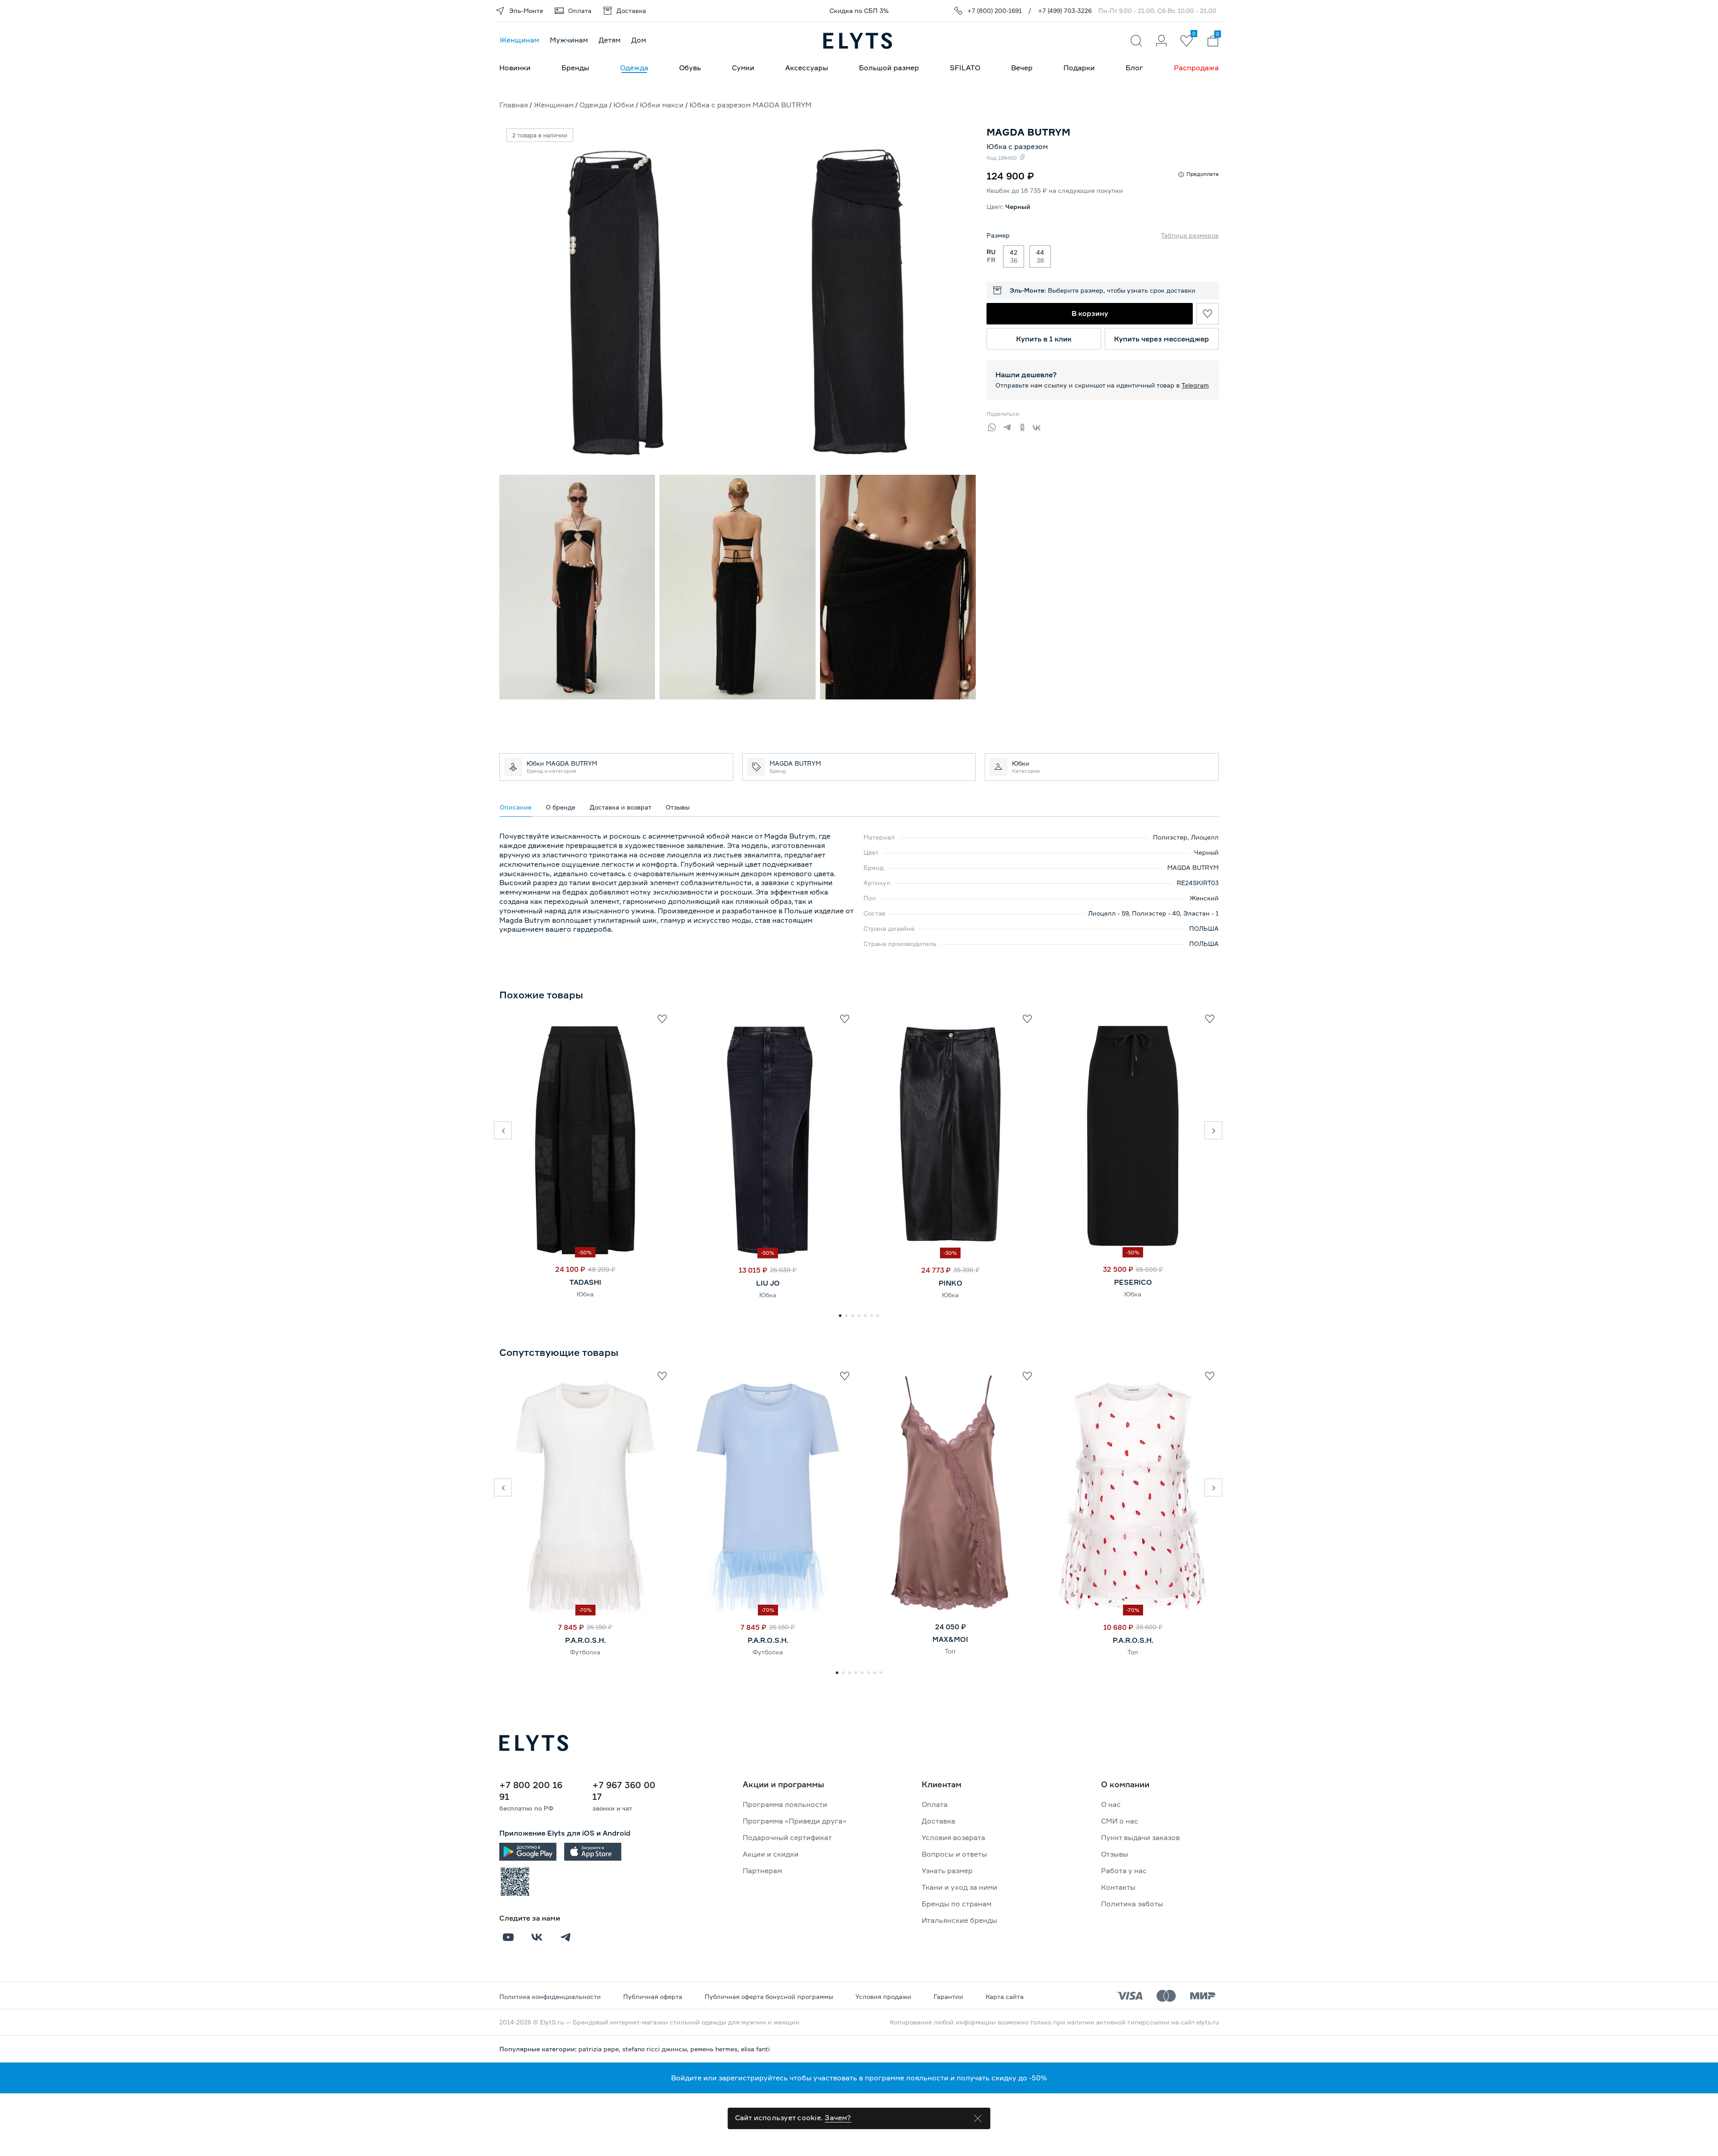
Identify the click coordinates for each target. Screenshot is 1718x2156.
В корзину (1090, 313)
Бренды (575, 68)
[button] (503, 1130)
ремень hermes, (716, 2049)
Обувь (690, 68)
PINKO (950, 1283)
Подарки (1079, 68)
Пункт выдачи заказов (1140, 1837)
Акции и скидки (771, 1854)
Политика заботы (1132, 1904)
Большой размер (889, 68)
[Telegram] (1009, 426)
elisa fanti (755, 2049)
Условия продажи (883, 1996)
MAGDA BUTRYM (1193, 867)
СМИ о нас (1120, 1821)
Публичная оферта (653, 1996)
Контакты (1118, 1887)
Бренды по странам (957, 1904)
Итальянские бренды (959, 1920)
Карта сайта (1005, 1996)
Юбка (585, 1294)
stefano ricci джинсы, (656, 2049)
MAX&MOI (950, 1639)
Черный (1206, 852)
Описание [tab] (516, 807)
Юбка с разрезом (1017, 146)
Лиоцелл (1205, 837)
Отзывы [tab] (678, 807)
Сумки (743, 68)
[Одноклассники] (1025, 426)
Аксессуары (807, 68)
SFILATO (965, 68)
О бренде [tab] (561, 807)
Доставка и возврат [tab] (621, 807)
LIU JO (768, 1283)
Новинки (515, 68)
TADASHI (585, 1282)
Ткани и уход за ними (959, 1887)
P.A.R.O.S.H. (585, 1640)
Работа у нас (1124, 1871)
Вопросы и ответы (954, 1854)
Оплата (935, 1804)
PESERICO (1133, 1282)
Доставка (938, 1821)
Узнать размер (947, 1871)
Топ (950, 1651)
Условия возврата (953, 1837)
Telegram (1195, 385)
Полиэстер (1170, 837)
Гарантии (948, 1996)
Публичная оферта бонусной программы (769, 1996)
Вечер (1022, 68)
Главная (514, 105)
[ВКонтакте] (1040, 426)
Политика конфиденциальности (550, 1996)
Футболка (585, 1652)
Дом (639, 40)
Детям (610, 40)
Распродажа (1196, 68)
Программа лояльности (785, 1804)
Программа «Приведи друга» (795, 1821)
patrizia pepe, (600, 2049)
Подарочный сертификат (787, 1837)
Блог (1134, 68)
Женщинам (519, 40)
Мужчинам (569, 40)
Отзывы (1115, 1854)
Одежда (634, 68)
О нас (1111, 1804)
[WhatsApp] (994, 426)
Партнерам (762, 1871)
